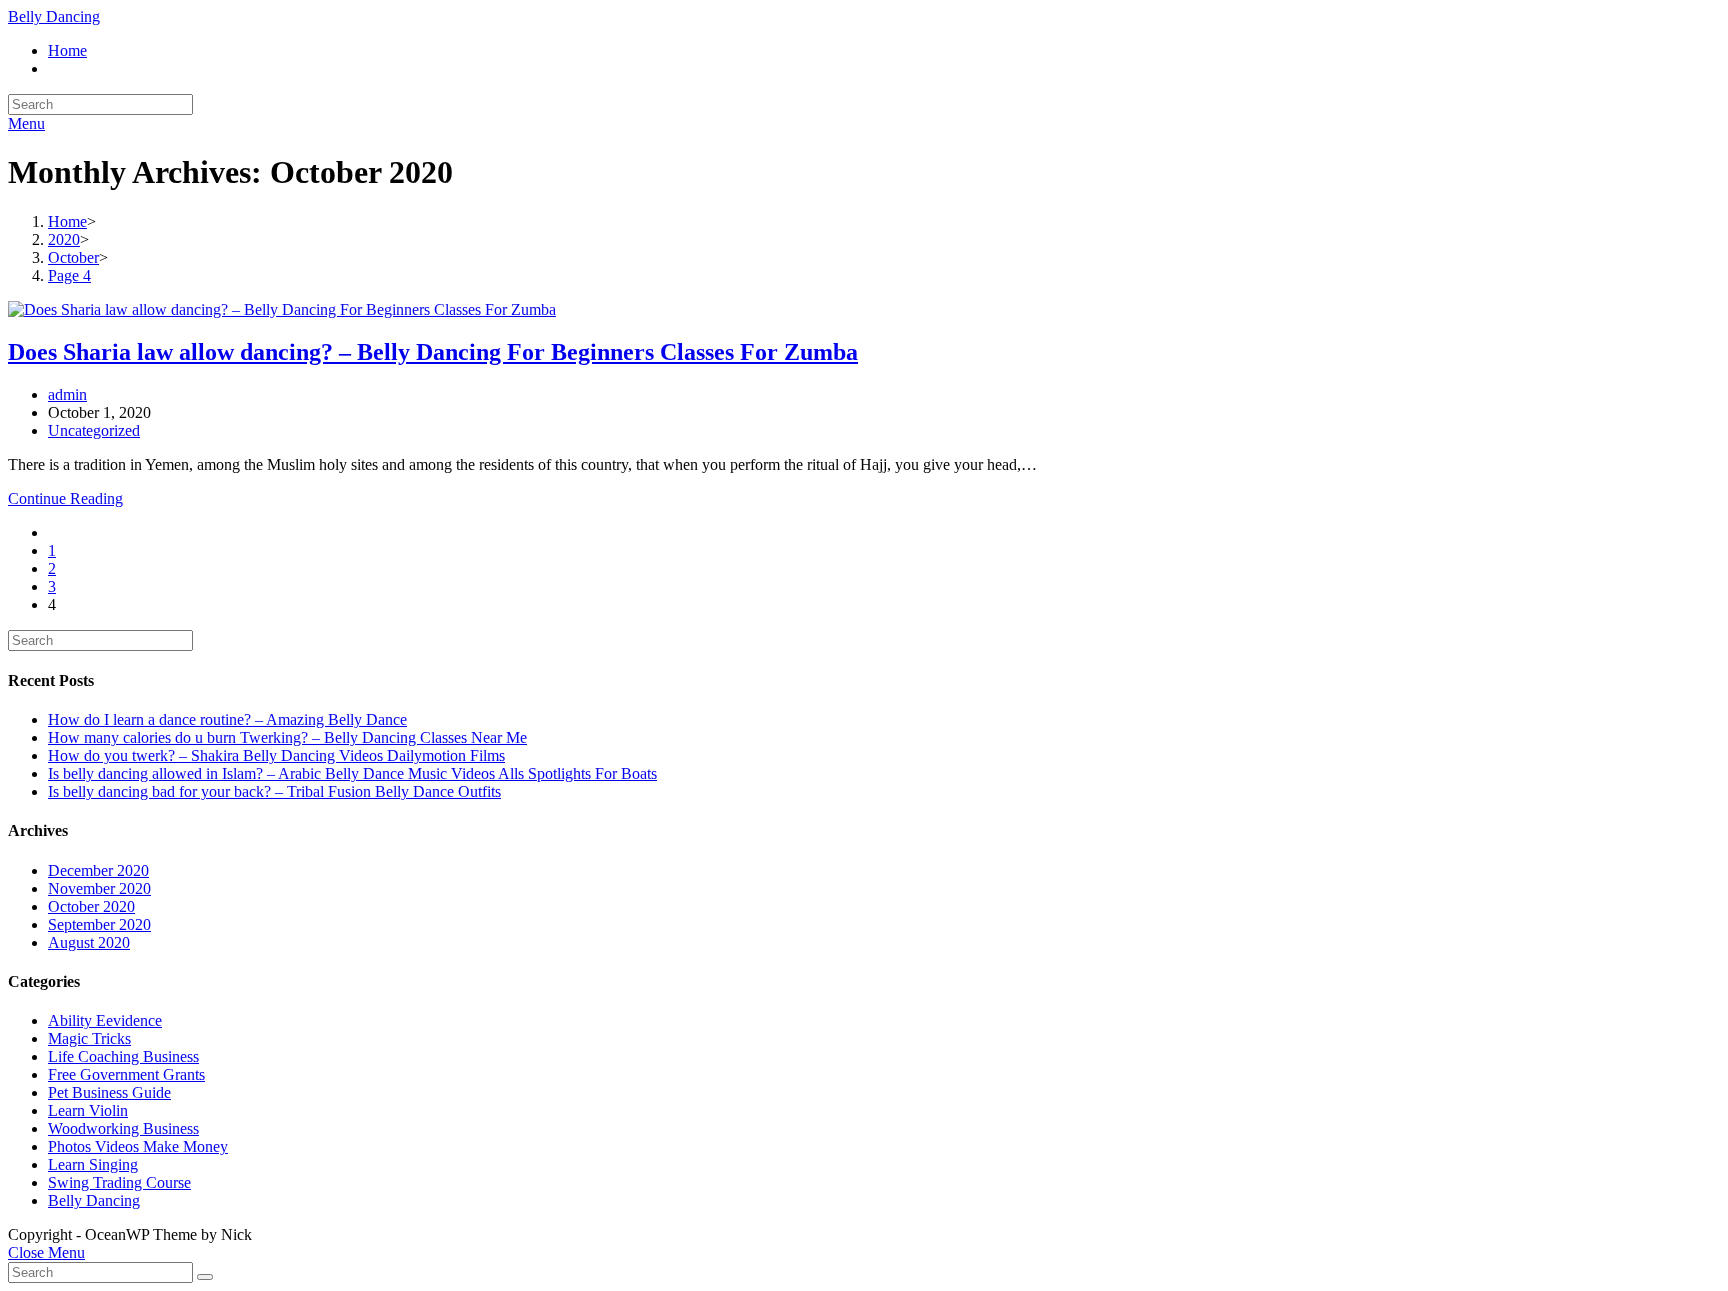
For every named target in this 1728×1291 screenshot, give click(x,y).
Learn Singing (93, 1164)
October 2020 (91, 906)
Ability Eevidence (105, 1020)
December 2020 (98, 870)
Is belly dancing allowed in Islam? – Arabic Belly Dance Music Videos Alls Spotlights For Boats (352, 773)
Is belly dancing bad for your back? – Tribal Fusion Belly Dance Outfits (274, 791)
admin (67, 394)
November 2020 (99, 888)
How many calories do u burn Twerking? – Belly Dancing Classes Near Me (287, 737)
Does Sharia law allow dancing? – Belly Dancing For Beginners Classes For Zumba (433, 352)
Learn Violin (88, 1110)
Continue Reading (65, 498)
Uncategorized (94, 430)
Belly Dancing (54, 16)
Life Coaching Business (123, 1056)
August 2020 (89, 942)
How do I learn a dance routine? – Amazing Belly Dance (227, 719)
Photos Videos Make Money (138, 1146)
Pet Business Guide (109, 1092)
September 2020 (99, 924)
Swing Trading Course (119, 1182)
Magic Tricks (89, 1038)
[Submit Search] (205, 1277)
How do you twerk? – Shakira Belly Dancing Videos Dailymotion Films (276, 755)
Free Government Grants (126, 1074)
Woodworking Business (123, 1128)
